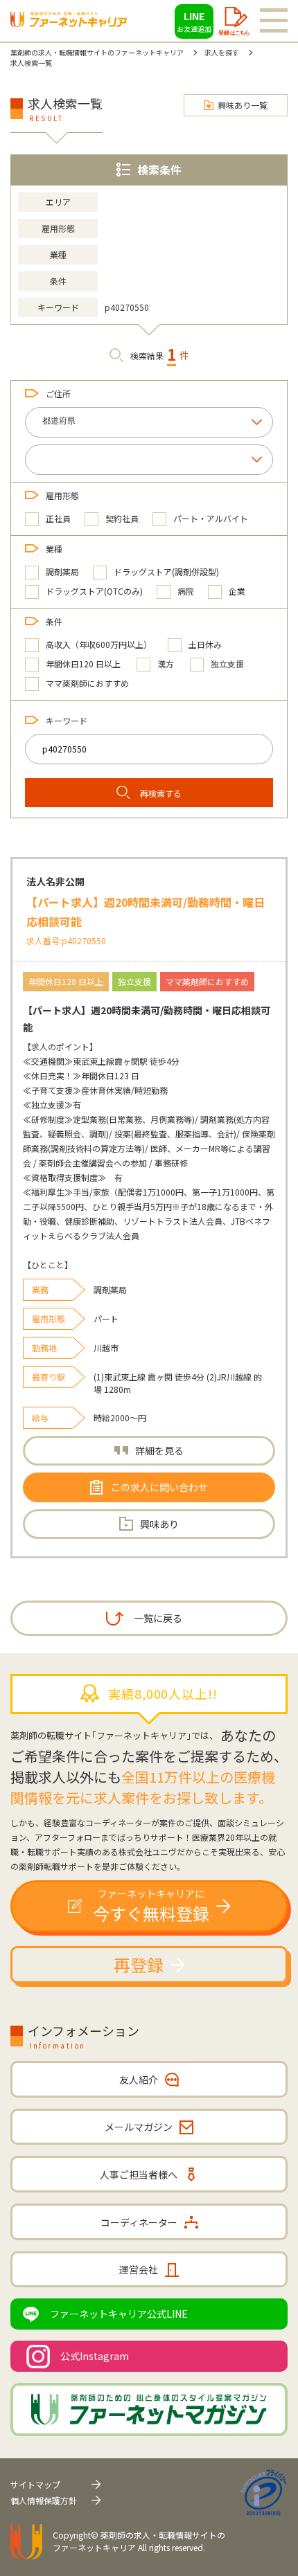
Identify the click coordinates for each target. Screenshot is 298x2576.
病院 (186, 591)
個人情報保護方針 (44, 2500)
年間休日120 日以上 (83, 664)
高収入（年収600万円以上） (99, 644)
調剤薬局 (62, 571)
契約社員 (122, 518)
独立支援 (227, 664)
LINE (194, 21)
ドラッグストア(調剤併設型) (166, 571)
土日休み (205, 644)
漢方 (166, 664)
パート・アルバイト (211, 518)
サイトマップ (35, 2484)
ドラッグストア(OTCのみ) (94, 591)
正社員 (58, 518)
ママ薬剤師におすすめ (87, 683)
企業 (237, 591)
